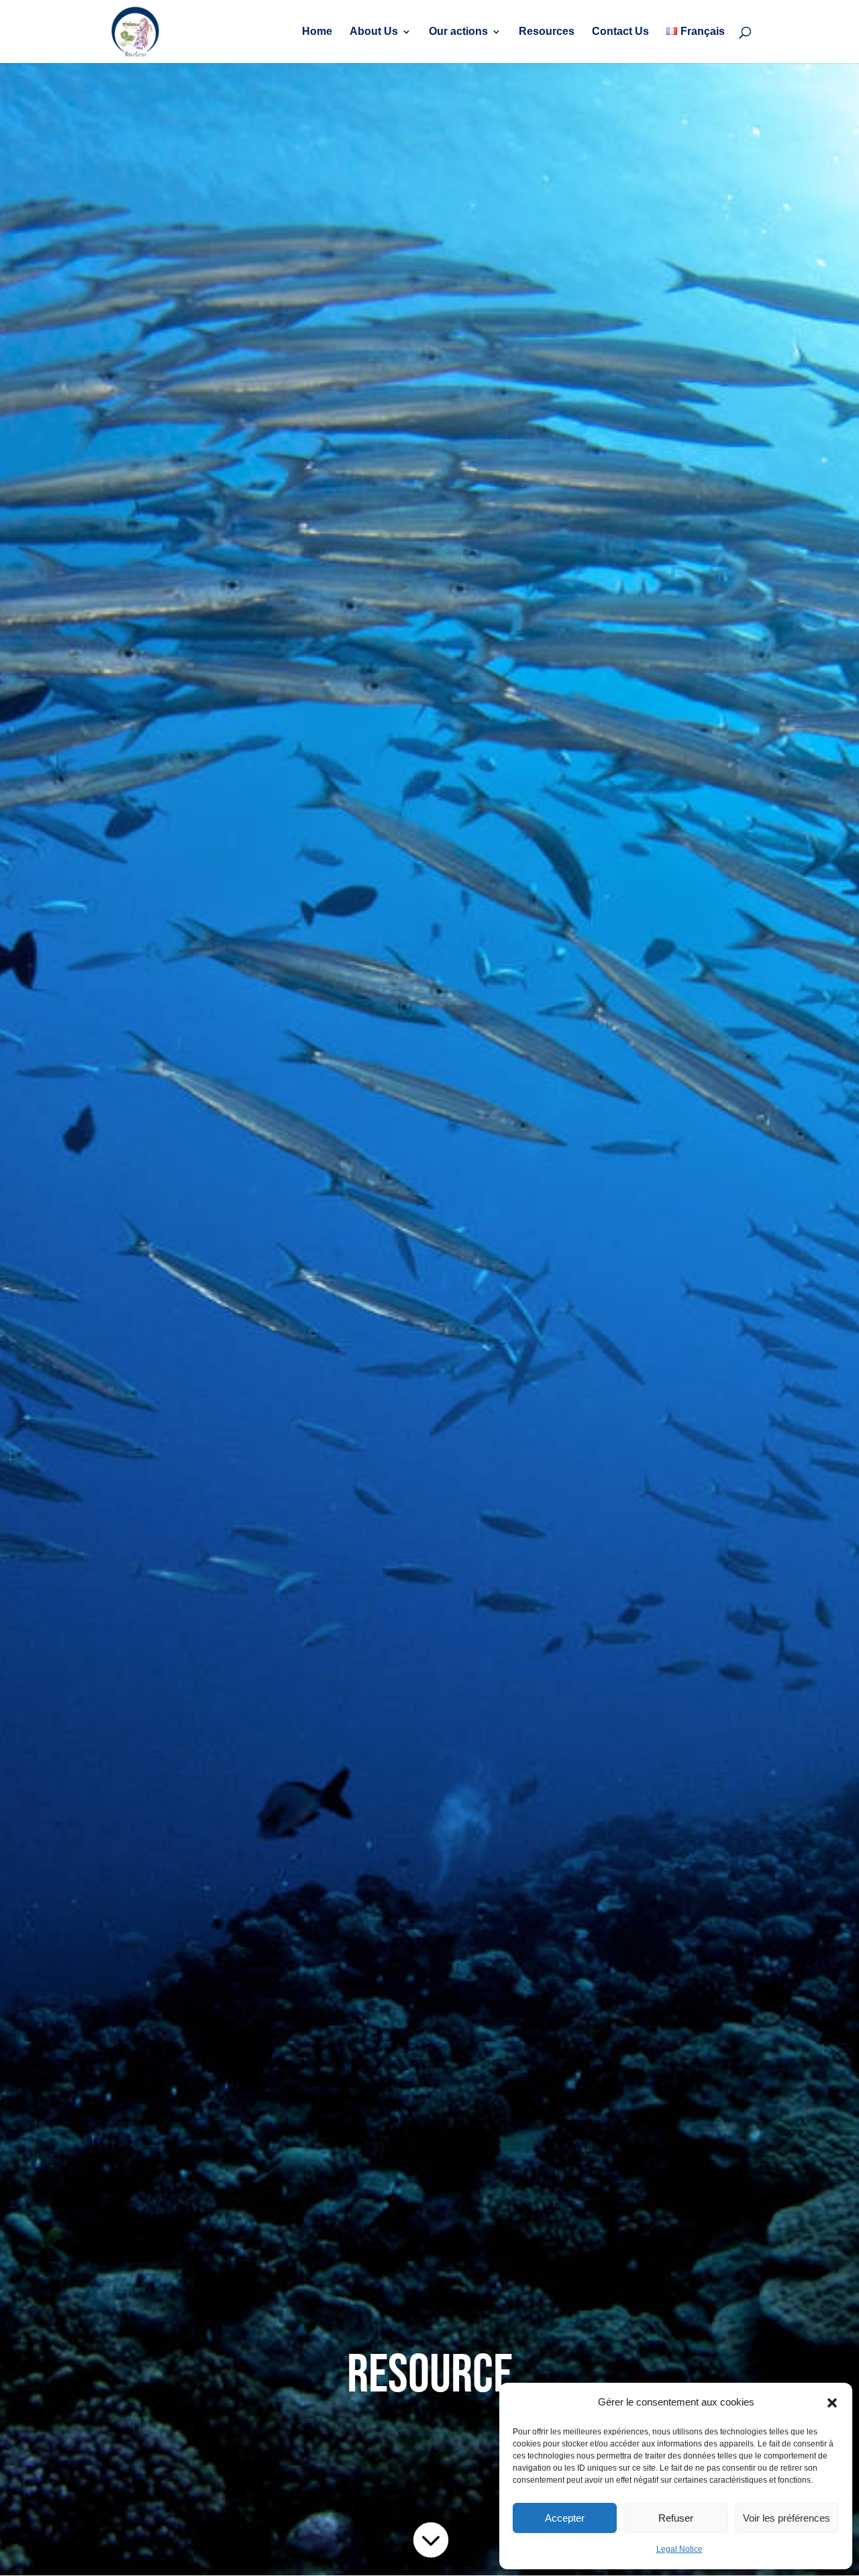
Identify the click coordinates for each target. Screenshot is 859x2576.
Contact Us (620, 32)
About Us (374, 32)
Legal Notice (679, 2549)
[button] (832, 2403)
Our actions (458, 32)
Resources (547, 32)
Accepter (565, 2518)
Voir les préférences (787, 2518)
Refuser (676, 2518)
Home (317, 32)
